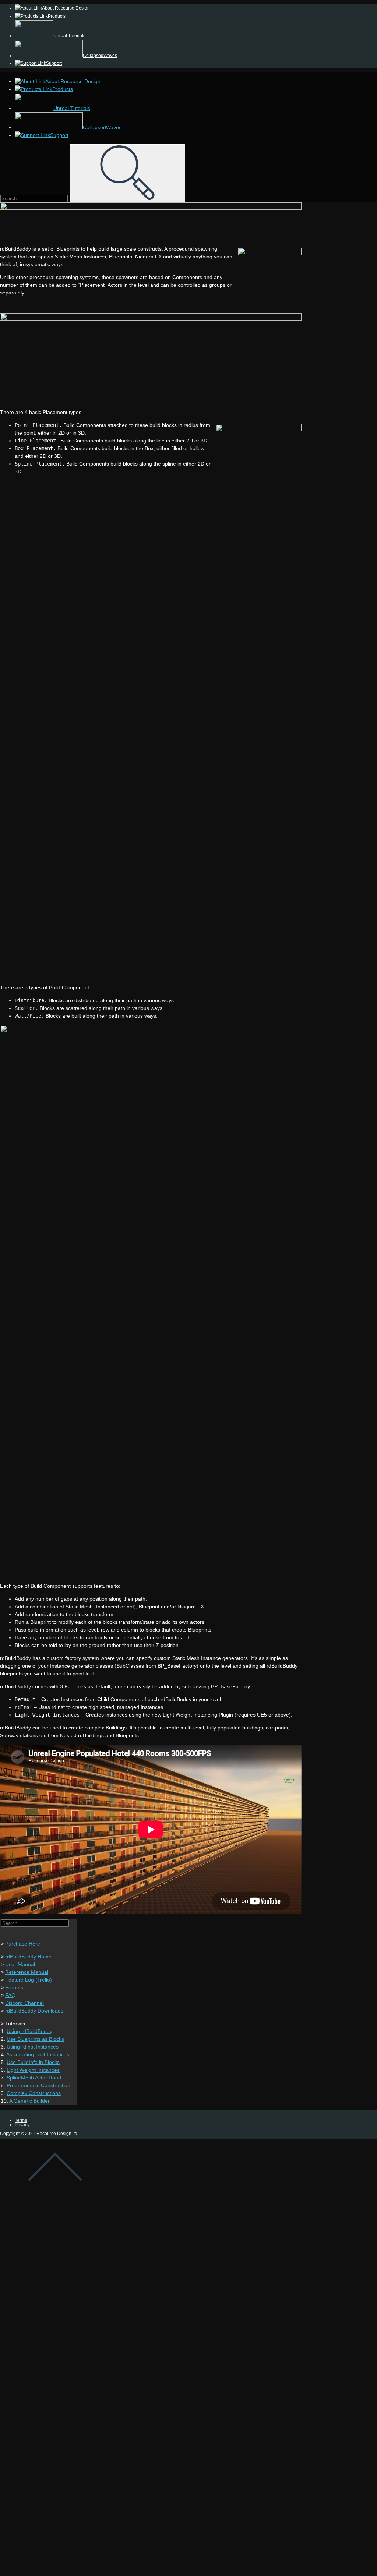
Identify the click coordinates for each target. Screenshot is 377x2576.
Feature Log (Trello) (29, 1980)
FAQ (10, 1995)
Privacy (22, 2125)
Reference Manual (27, 1972)
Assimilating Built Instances (38, 2054)
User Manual (20, 1964)
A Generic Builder (29, 2101)
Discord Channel (24, 2003)
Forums (14, 1987)
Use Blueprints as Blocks (35, 2039)
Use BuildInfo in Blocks (33, 2062)
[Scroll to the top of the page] (55, 2193)
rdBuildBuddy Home (28, 1957)
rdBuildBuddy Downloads (34, 2011)
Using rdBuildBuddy (29, 2031)
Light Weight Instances (33, 2070)
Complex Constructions (34, 2093)
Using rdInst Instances (33, 2047)
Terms (21, 2120)
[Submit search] (127, 173)
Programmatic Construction (38, 2085)
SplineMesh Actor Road (34, 2078)
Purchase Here (23, 1944)
